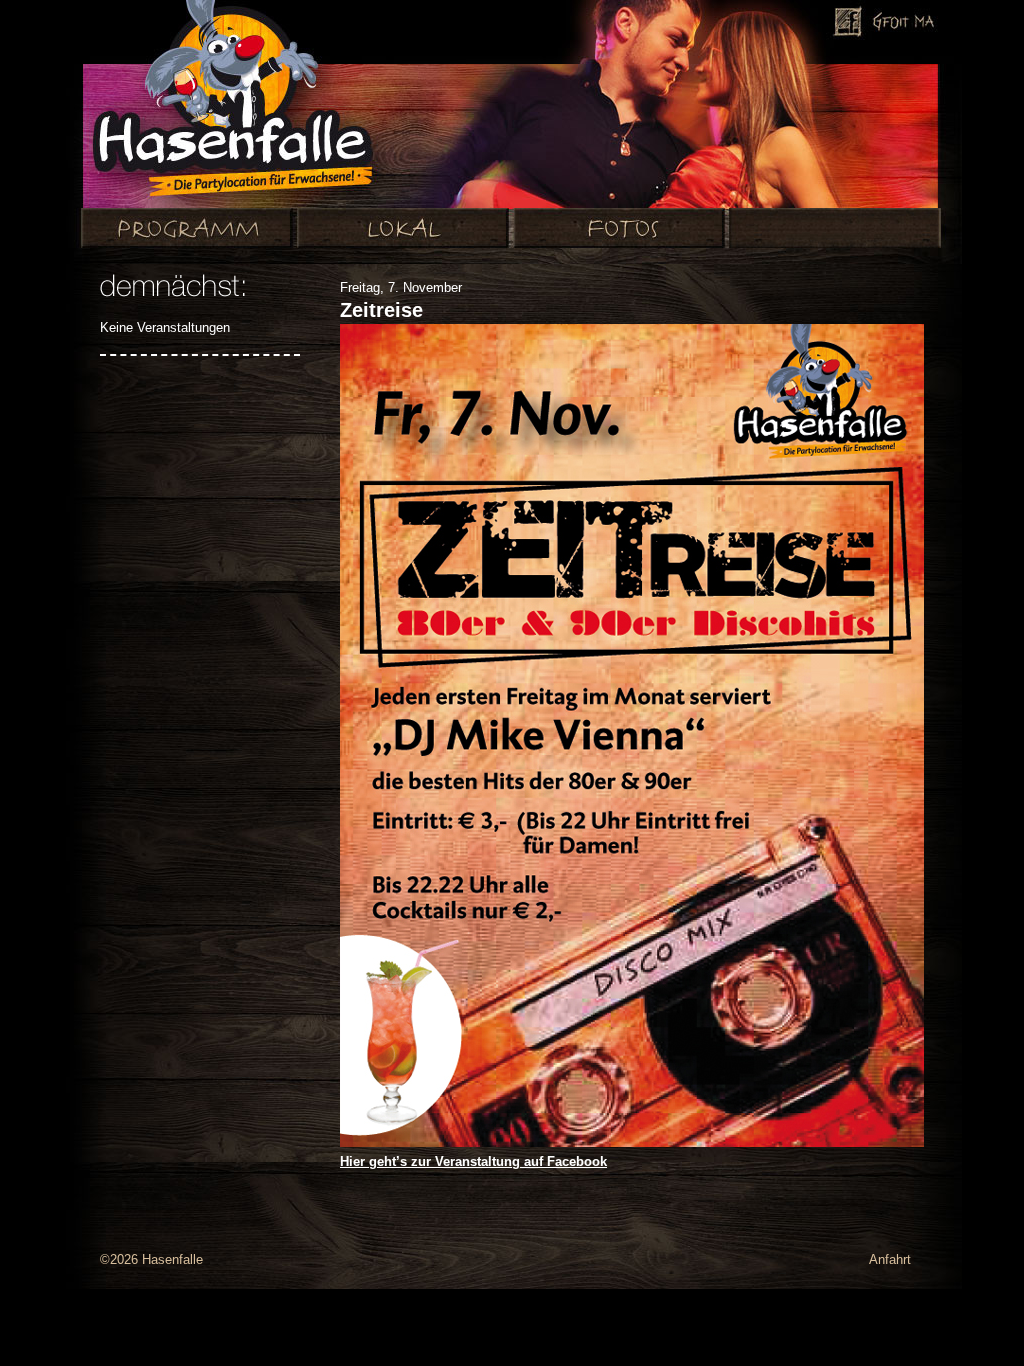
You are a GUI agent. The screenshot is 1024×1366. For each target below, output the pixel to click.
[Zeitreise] (632, 1142)
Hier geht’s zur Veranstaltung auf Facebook (473, 1161)
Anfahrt (890, 1259)
